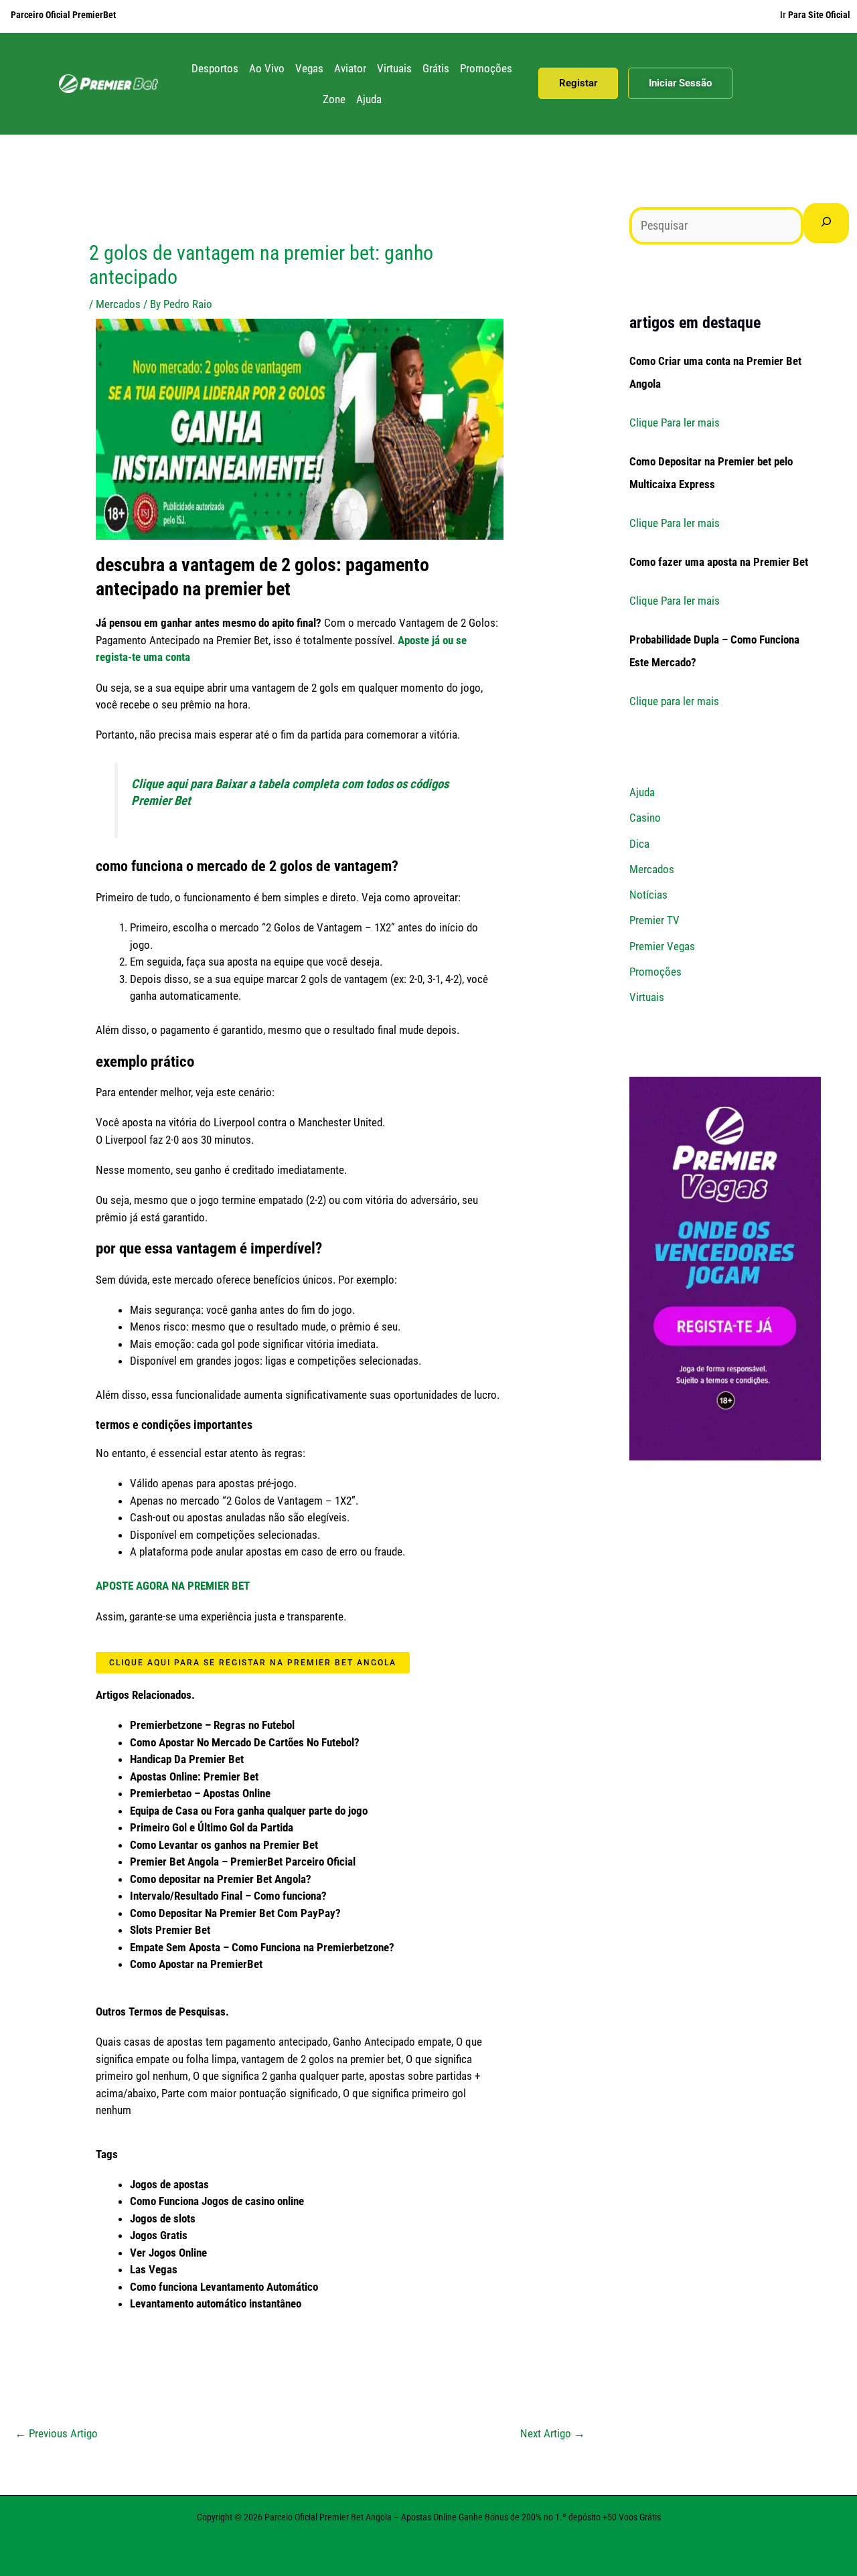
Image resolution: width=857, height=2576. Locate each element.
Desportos (215, 68)
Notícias (648, 895)
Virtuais (394, 68)
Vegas (309, 68)
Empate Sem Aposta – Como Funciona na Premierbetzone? (262, 1947)
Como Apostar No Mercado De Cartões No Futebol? (245, 1742)
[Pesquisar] (826, 223)
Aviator (350, 68)
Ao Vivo (267, 68)
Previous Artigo (56, 2433)
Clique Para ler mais (675, 423)
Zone (334, 99)
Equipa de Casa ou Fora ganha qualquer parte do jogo (249, 1811)
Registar (578, 83)
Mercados (118, 304)
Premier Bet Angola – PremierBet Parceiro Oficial (243, 1862)
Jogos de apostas (169, 2184)
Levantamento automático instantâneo (216, 2303)
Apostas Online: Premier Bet (194, 1776)
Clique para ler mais (674, 701)
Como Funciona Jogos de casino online (217, 2201)
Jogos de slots (163, 2218)
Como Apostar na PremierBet (196, 1964)
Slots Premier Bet (170, 1930)
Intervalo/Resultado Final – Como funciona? (228, 1896)
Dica (639, 844)
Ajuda (369, 99)
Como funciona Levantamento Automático (224, 2287)
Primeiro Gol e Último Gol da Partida (212, 1827)
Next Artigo (553, 2433)
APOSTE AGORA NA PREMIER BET (173, 1586)
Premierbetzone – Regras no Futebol (212, 1725)
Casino (645, 818)
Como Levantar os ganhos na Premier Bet (224, 1845)
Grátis (436, 68)
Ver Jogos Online (168, 2253)
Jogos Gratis (159, 2235)
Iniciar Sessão (680, 83)
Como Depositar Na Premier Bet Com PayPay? (235, 1913)
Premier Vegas (662, 946)
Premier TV (654, 920)
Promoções (486, 68)
